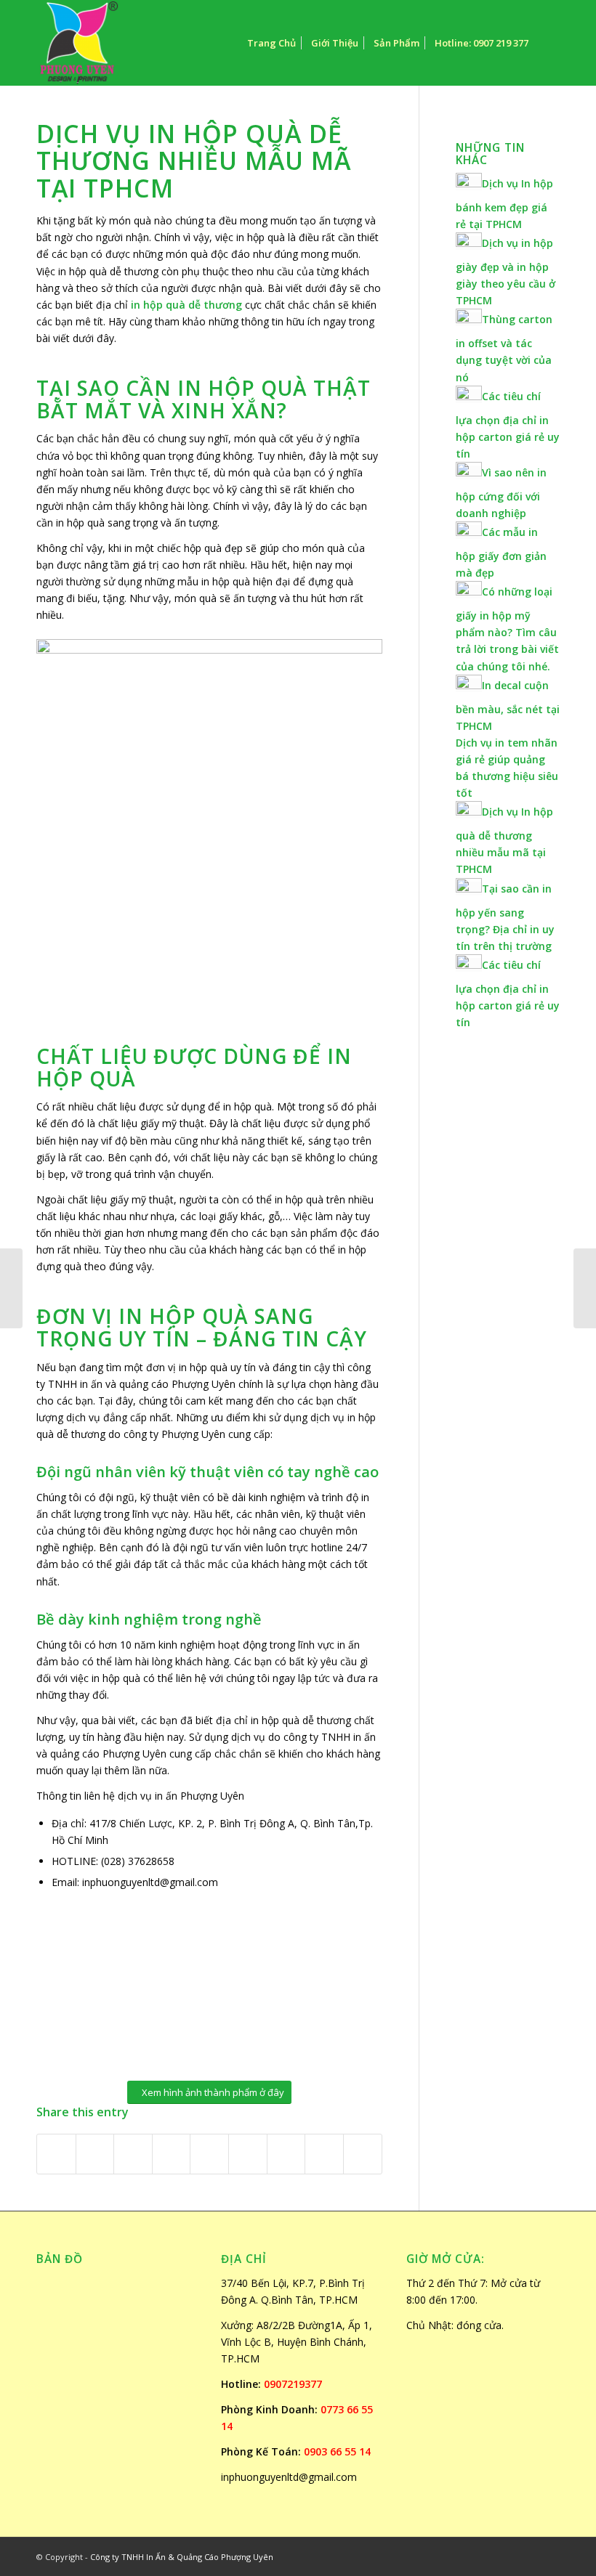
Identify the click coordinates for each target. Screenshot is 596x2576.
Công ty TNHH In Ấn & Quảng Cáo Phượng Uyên (182, 2557)
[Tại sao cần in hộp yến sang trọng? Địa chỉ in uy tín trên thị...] (11, 1288)
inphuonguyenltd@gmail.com (289, 2477)
